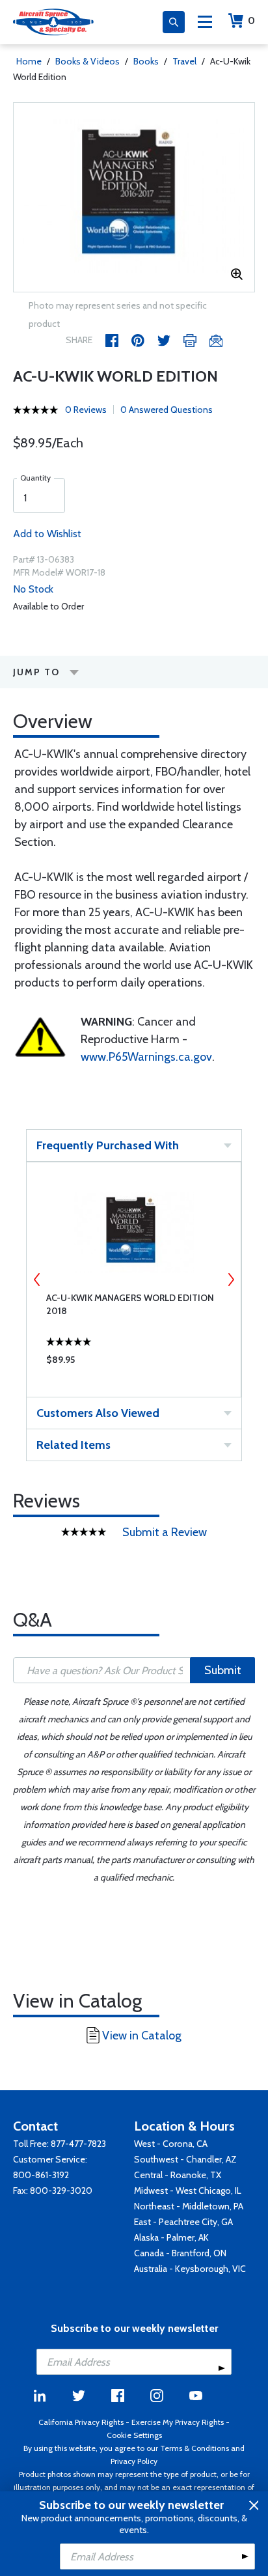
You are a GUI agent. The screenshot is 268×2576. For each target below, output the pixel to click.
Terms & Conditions (194, 2448)
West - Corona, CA (171, 2144)
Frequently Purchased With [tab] (108, 1145)
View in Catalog (142, 2036)
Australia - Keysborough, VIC (190, 2269)
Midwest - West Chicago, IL (188, 2191)
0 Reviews (86, 410)
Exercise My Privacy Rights (178, 2422)
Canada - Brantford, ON (180, 2253)
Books (146, 61)
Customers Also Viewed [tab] (98, 1413)
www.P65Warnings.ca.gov (146, 1057)
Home (29, 61)
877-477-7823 (78, 2144)
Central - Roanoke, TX (178, 2175)
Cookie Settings (134, 2435)
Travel (184, 61)
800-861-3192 (41, 2175)
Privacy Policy (134, 2461)
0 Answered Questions (167, 410)
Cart (251, 21)
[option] (134, 197)
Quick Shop (134, 1363)
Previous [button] (37, 1280)
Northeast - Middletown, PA (189, 2206)
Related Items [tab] (74, 1445)
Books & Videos (87, 61)
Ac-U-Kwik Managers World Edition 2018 (130, 1304)
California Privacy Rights (81, 2422)
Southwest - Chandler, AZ (185, 2159)
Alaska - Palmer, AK (171, 2237)
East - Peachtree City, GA (183, 2222)
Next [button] (231, 1280)
